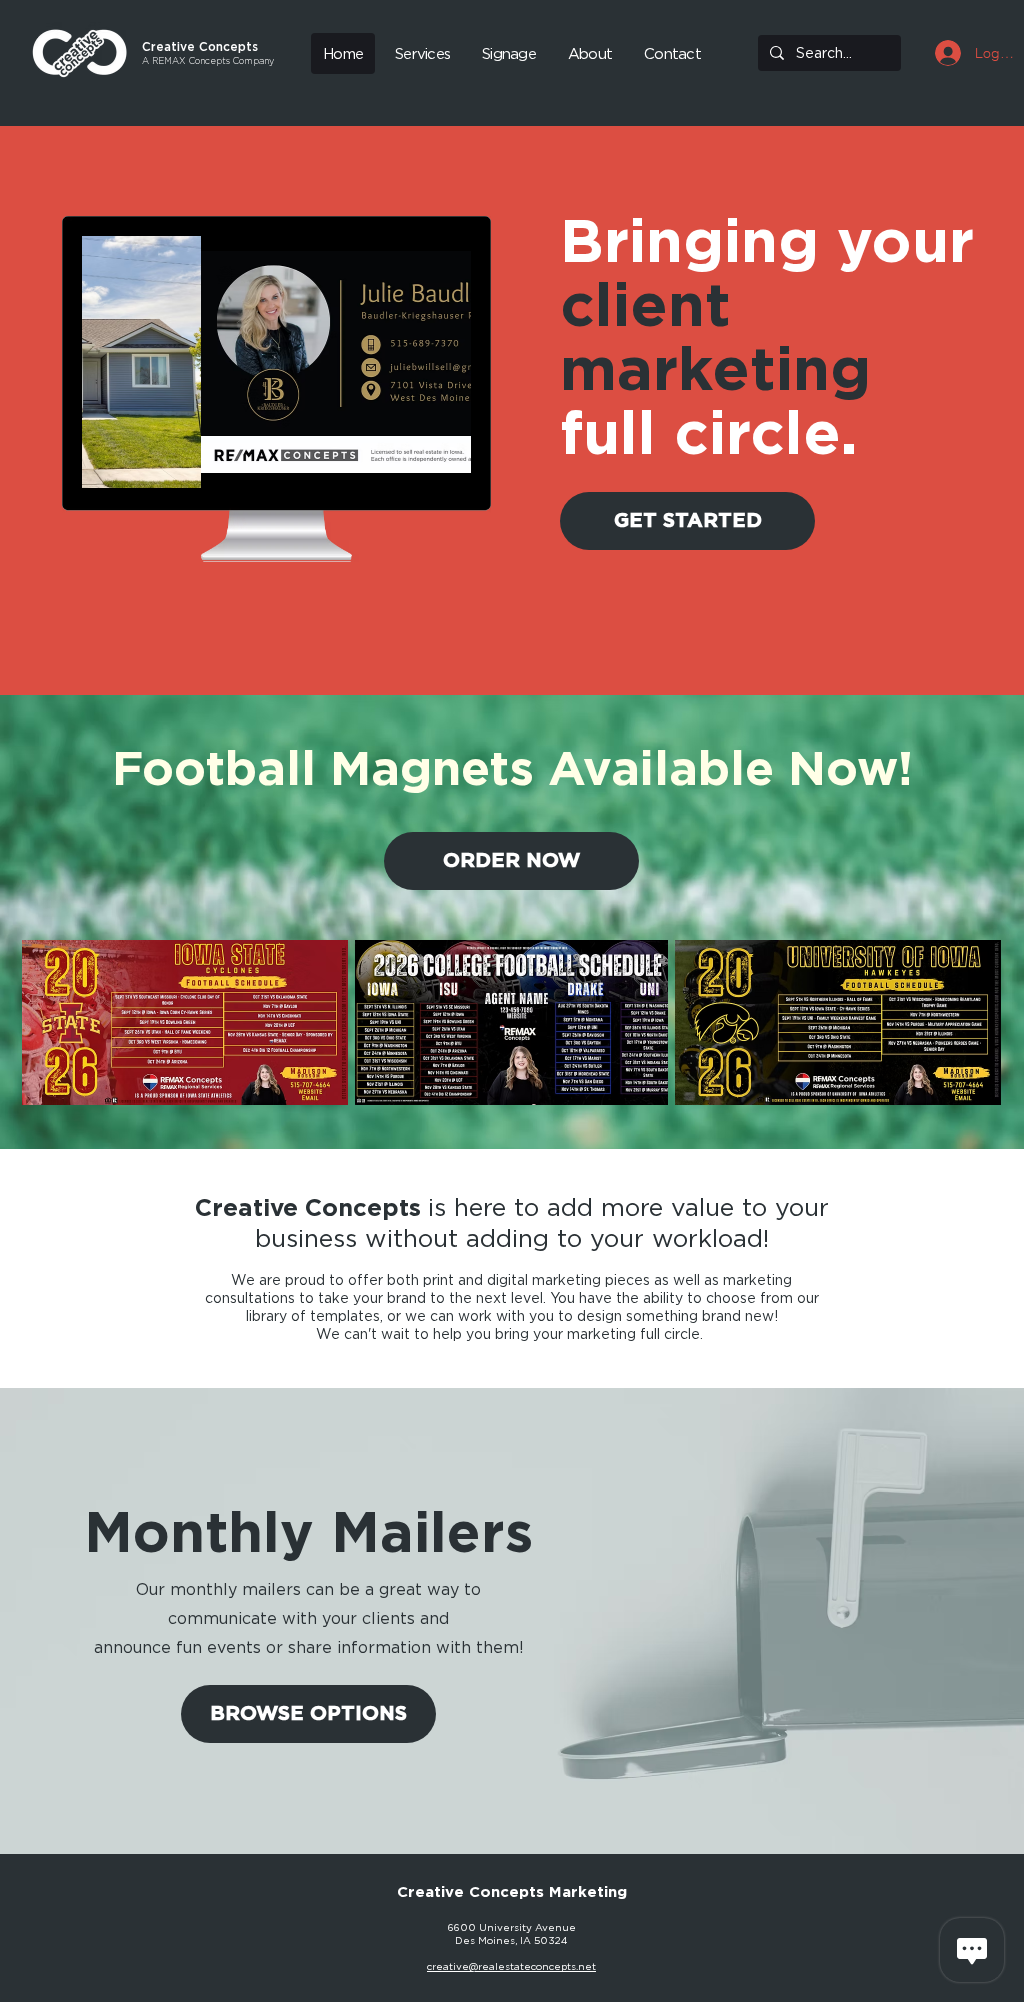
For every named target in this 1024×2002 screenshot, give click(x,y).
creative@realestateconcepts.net (511, 1966)
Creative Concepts (200, 47)
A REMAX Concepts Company (208, 61)
